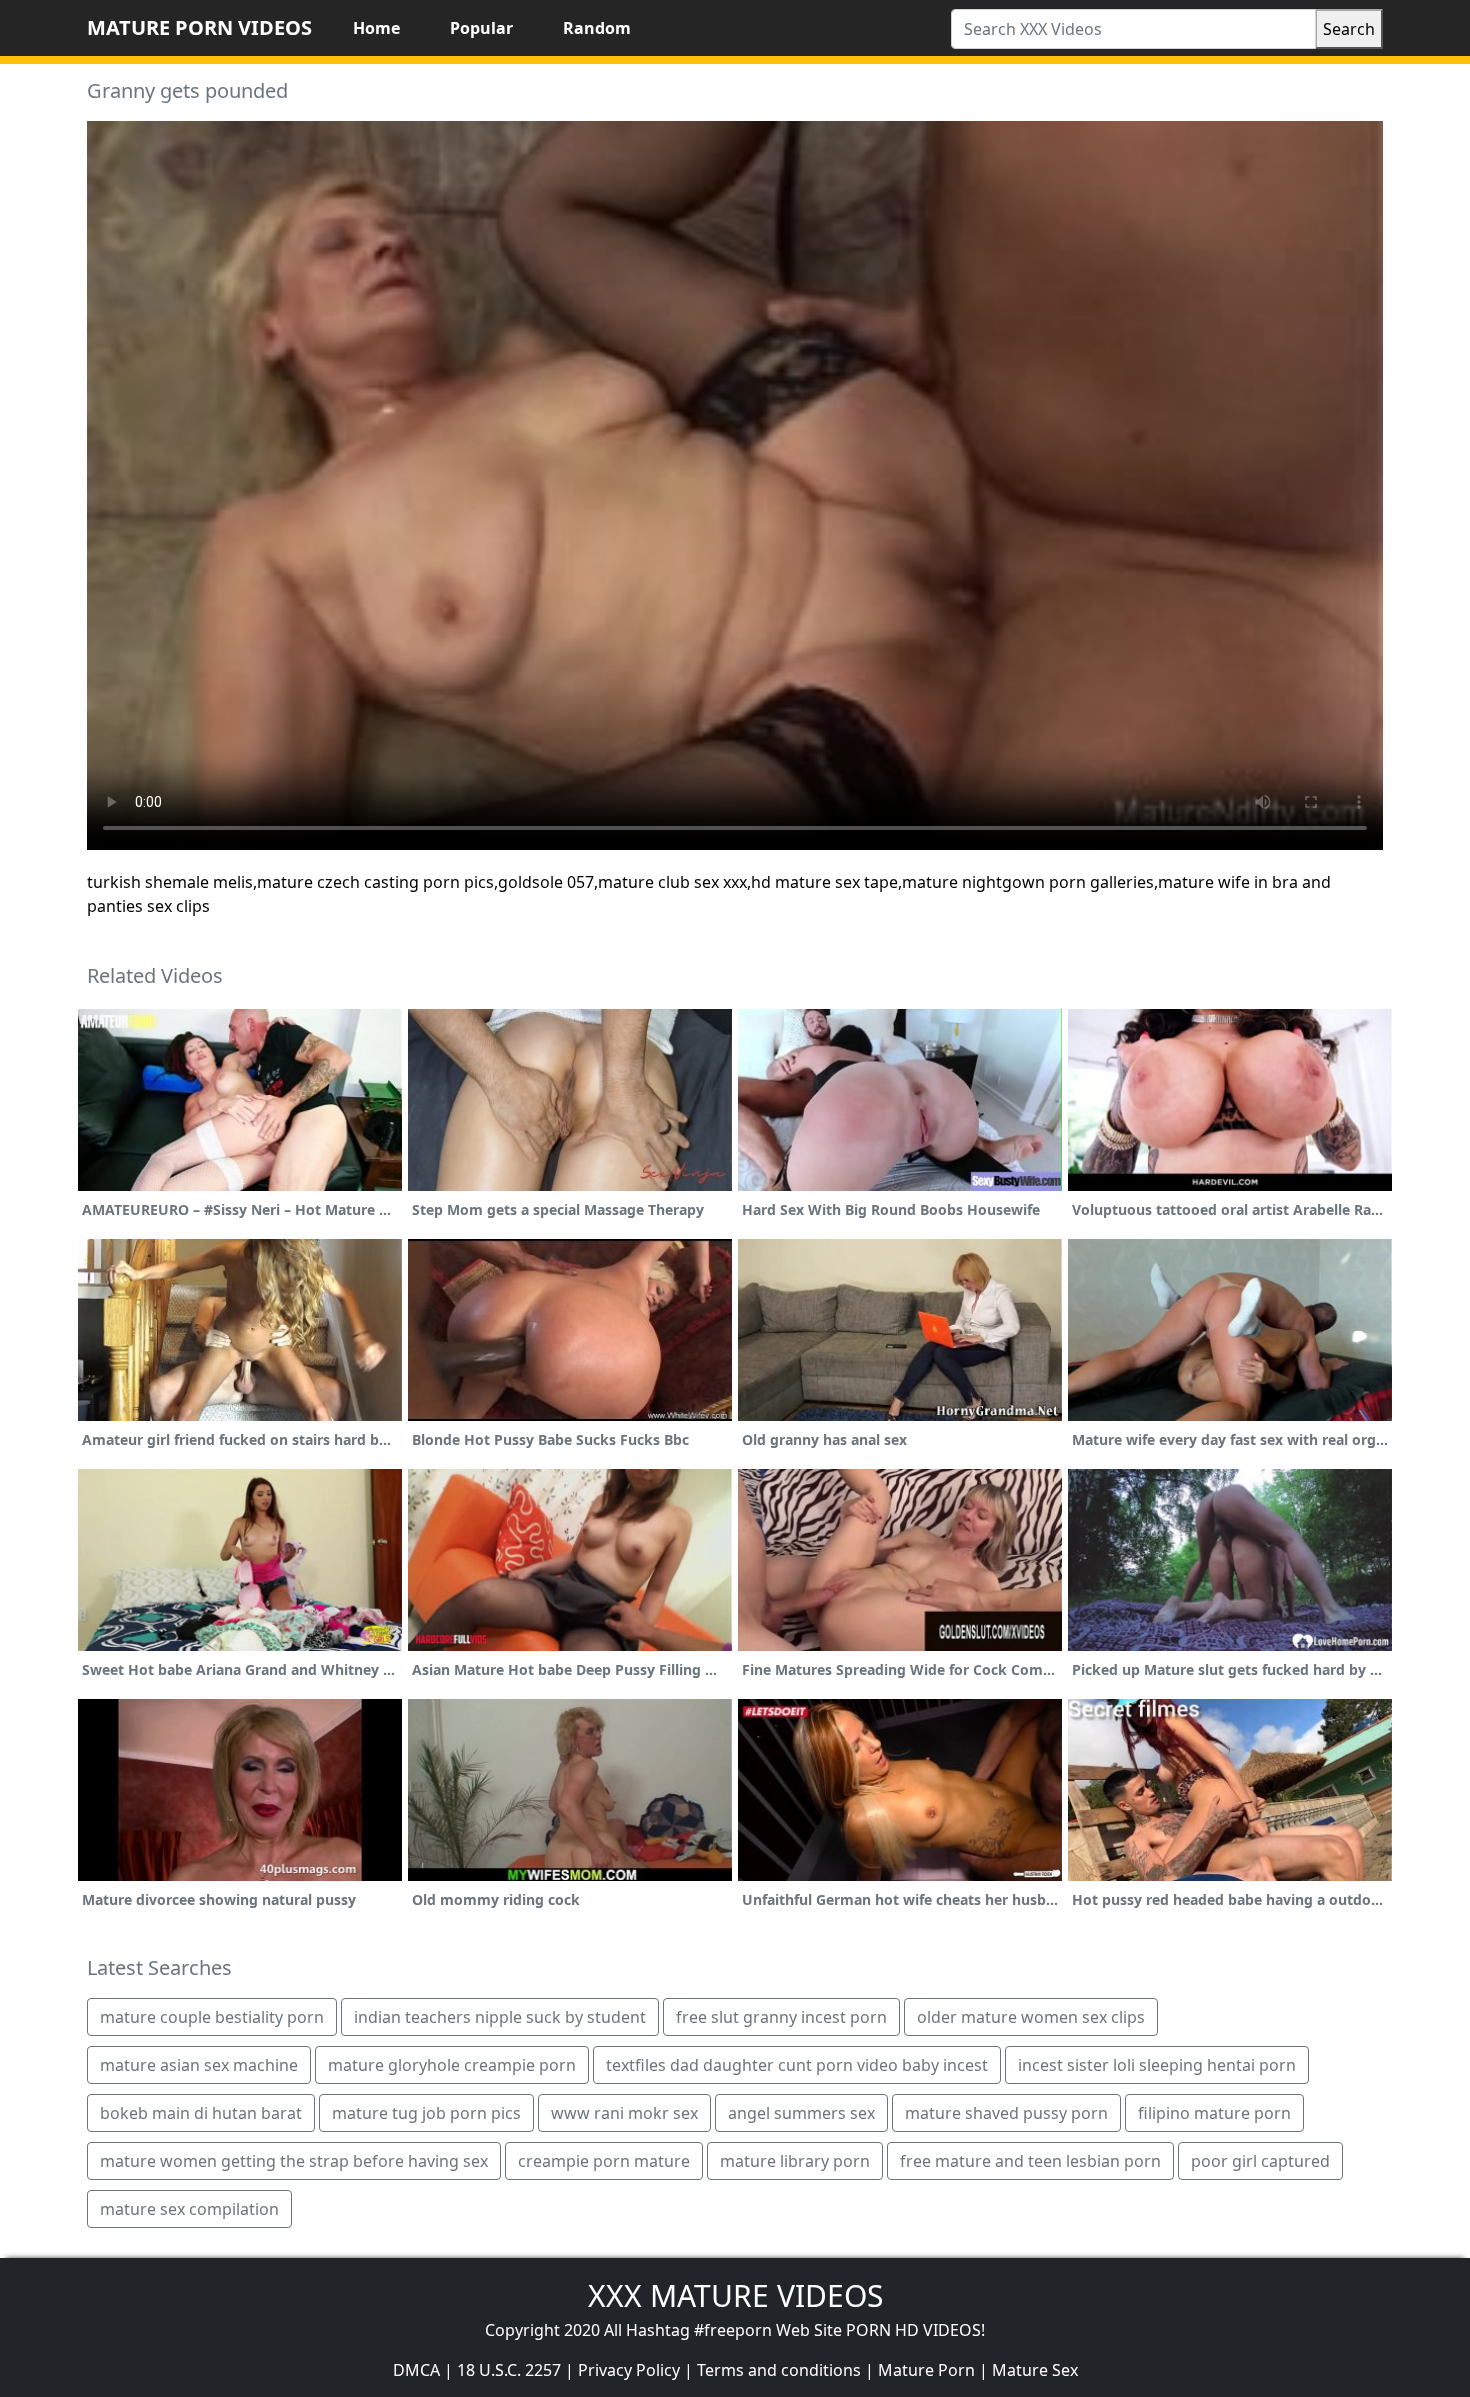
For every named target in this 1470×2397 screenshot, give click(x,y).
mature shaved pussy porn (1006, 2113)
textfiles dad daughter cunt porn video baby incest (797, 2065)
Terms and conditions (779, 2370)
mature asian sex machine (199, 2065)
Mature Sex (1035, 2370)
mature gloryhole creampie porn (452, 2065)
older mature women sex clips (1031, 2017)
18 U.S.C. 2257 (509, 2370)
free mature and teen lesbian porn (1030, 2161)
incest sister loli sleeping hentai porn (1157, 2065)
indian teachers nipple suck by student (500, 2017)
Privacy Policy (629, 2370)
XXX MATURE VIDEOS (735, 2295)
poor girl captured (1260, 2161)
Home (376, 28)
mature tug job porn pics (426, 2113)
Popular (481, 28)
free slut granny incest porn (781, 2017)
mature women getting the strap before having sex (294, 2161)
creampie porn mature (604, 2161)
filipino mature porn (1214, 2113)
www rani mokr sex (624, 2113)
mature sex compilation (189, 2209)
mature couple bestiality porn (212, 2017)
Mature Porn (926, 2370)
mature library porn (795, 2161)
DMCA (416, 2370)
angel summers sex (801, 2113)
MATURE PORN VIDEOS (199, 27)
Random (597, 28)
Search (1349, 29)
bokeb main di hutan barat (201, 2113)
